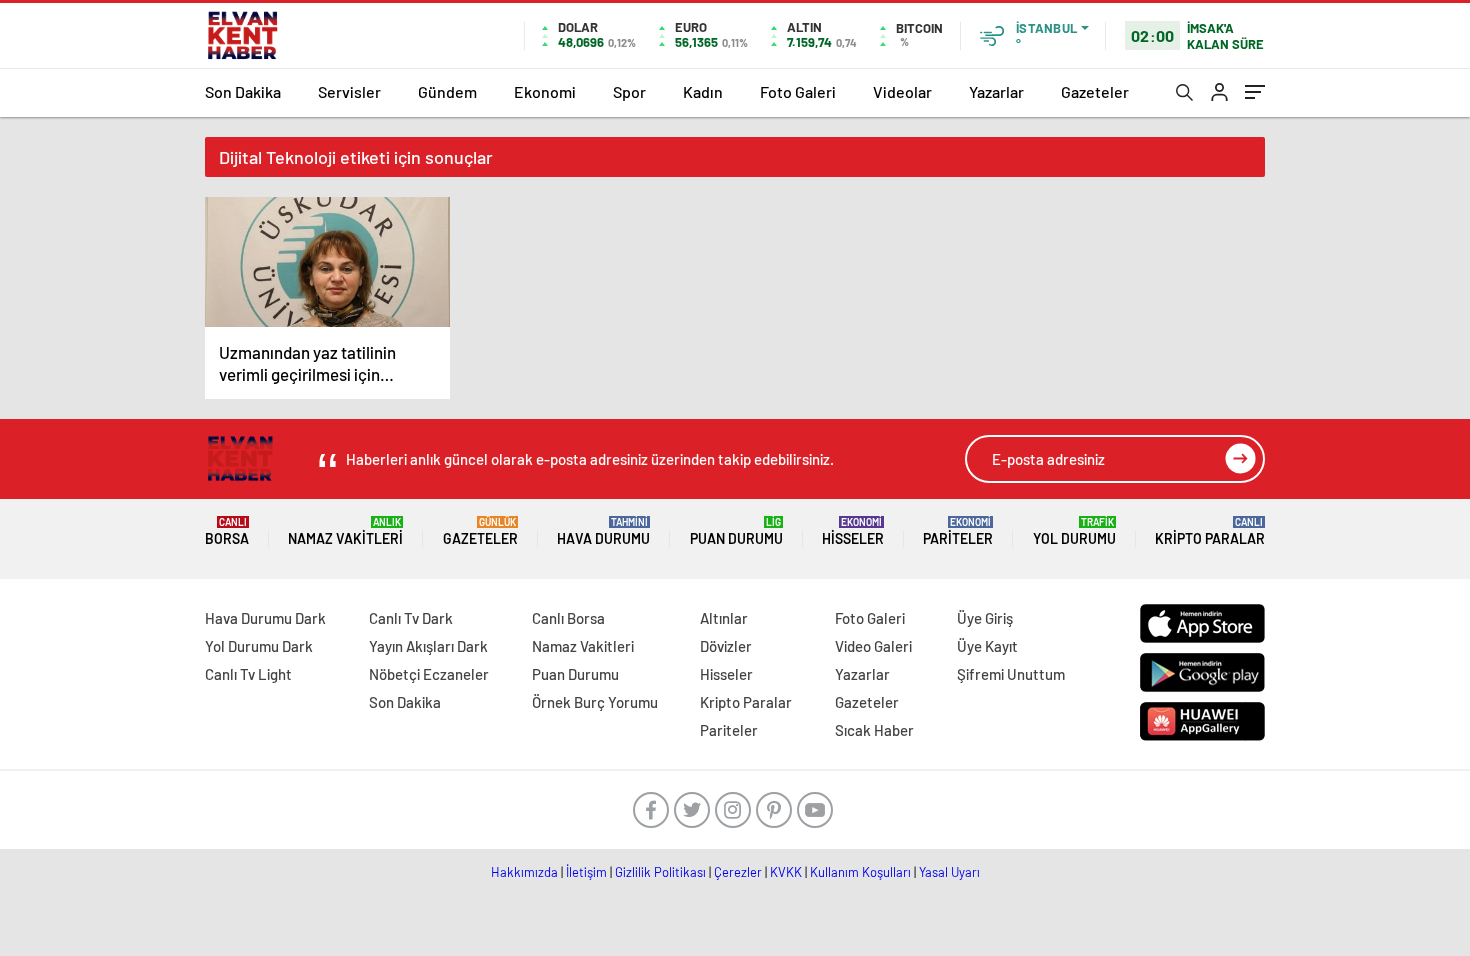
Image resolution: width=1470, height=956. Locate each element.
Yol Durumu (1074, 531)
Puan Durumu (736, 531)
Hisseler (853, 531)
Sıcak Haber (874, 730)
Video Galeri (873, 646)
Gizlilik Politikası (660, 872)
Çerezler (738, 872)
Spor (629, 91)
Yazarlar (996, 91)
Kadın (703, 91)
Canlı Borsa (568, 618)
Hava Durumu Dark (265, 618)
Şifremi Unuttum (1011, 674)
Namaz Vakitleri (345, 531)
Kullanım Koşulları (860, 872)
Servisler (349, 91)
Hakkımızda (524, 872)
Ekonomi (545, 91)
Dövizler (726, 646)
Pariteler (958, 531)
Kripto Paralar (1210, 531)
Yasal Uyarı (949, 872)
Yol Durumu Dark (259, 646)
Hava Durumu (603, 531)
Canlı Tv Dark (411, 618)
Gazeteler (1095, 91)
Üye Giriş (985, 618)
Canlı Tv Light (248, 674)
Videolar (902, 91)
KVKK (786, 872)
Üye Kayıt (987, 646)
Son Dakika (243, 91)
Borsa (227, 531)
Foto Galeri (798, 91)
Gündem (447, 91)
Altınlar (724, 618)
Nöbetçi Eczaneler (429, 674)
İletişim (586, 872)
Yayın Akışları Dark (428, 646)
